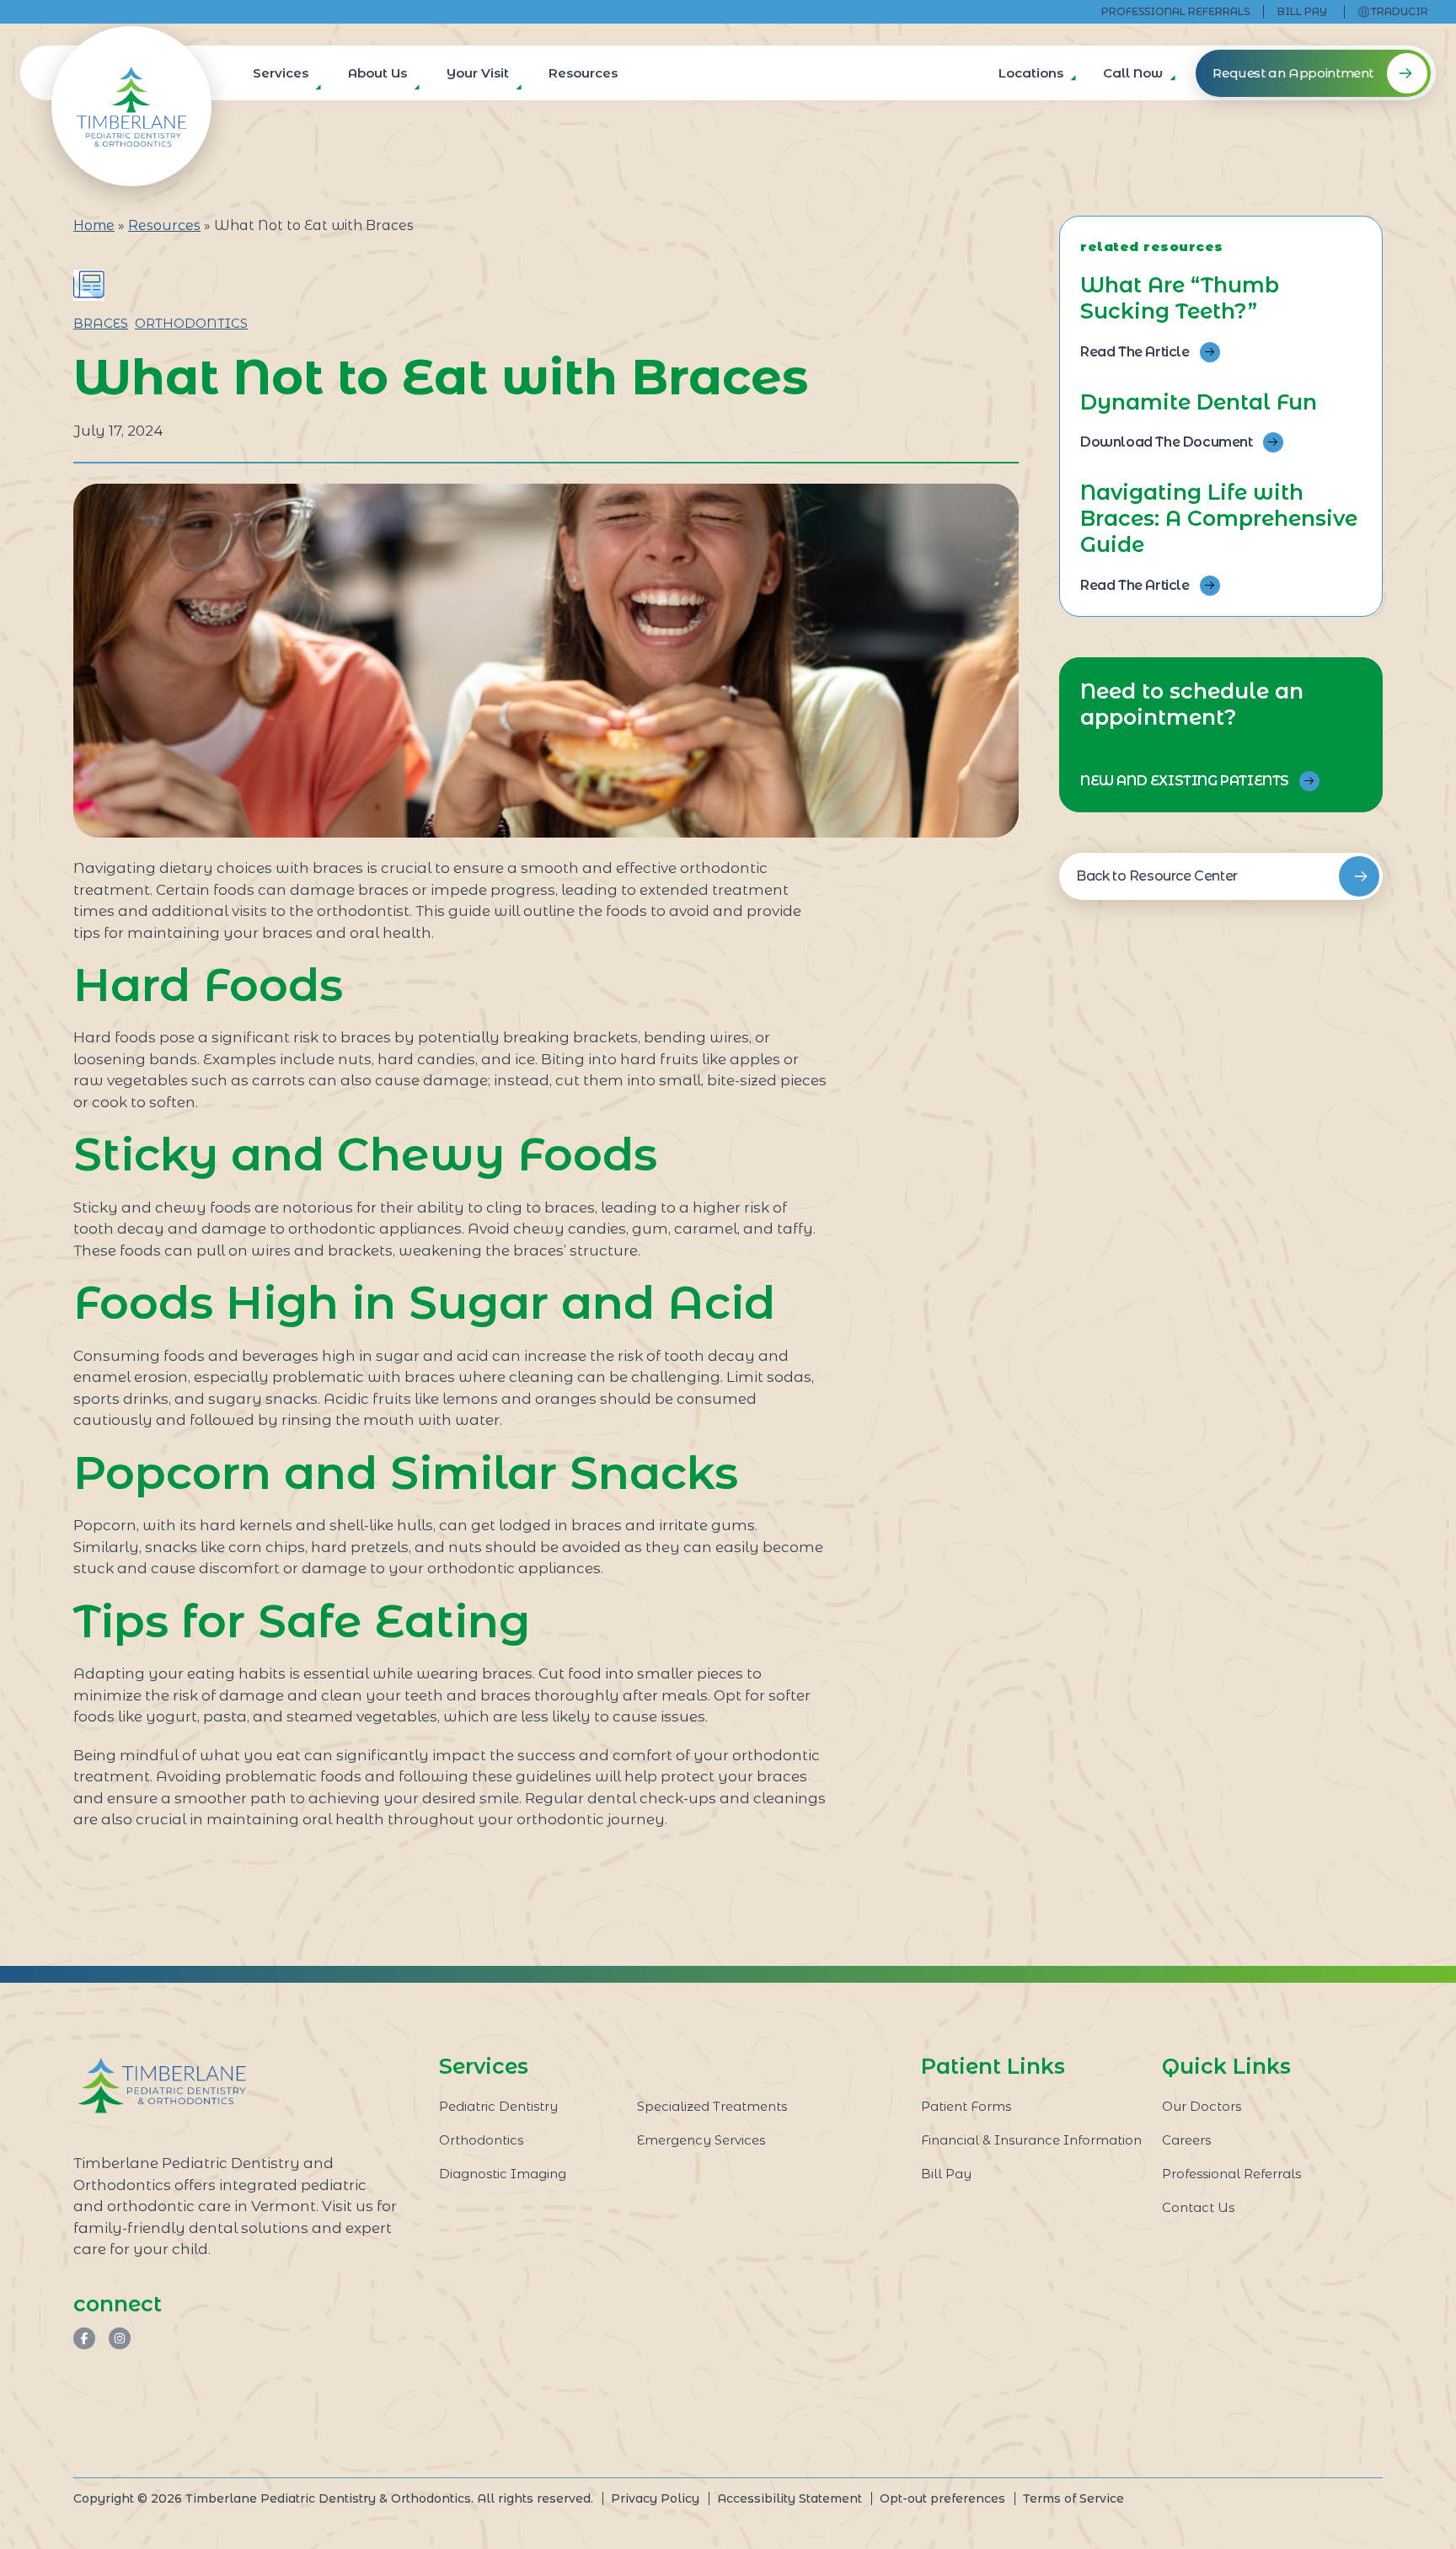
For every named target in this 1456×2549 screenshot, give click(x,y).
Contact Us (1198, 2207)
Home (94, 225)
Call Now (1133, 73)
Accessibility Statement (790, 2498)
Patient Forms (966, 2106)
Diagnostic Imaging (503, 2174)
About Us (377, 73)
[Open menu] (315, 92)
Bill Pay (1302, 11)
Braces (101, 323)
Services (281, 73)
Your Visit (478, 73)
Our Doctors (1202, 2106)
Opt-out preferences (942, 2498)
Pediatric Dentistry (498, 2106)
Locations (1031, 73)
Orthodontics (191, 323)
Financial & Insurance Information (1031, 2140)
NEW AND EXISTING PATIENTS (1185, 781)
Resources (583, 73)
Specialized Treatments (712, 2106)
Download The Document (1167, 442)
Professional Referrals (1175, 11)
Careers (1186, 2140)
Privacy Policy (655, 2498)
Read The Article (1135, 352)
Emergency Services (701, 2140)
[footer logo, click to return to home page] (162, 2086)
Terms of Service (1073, 2498)
